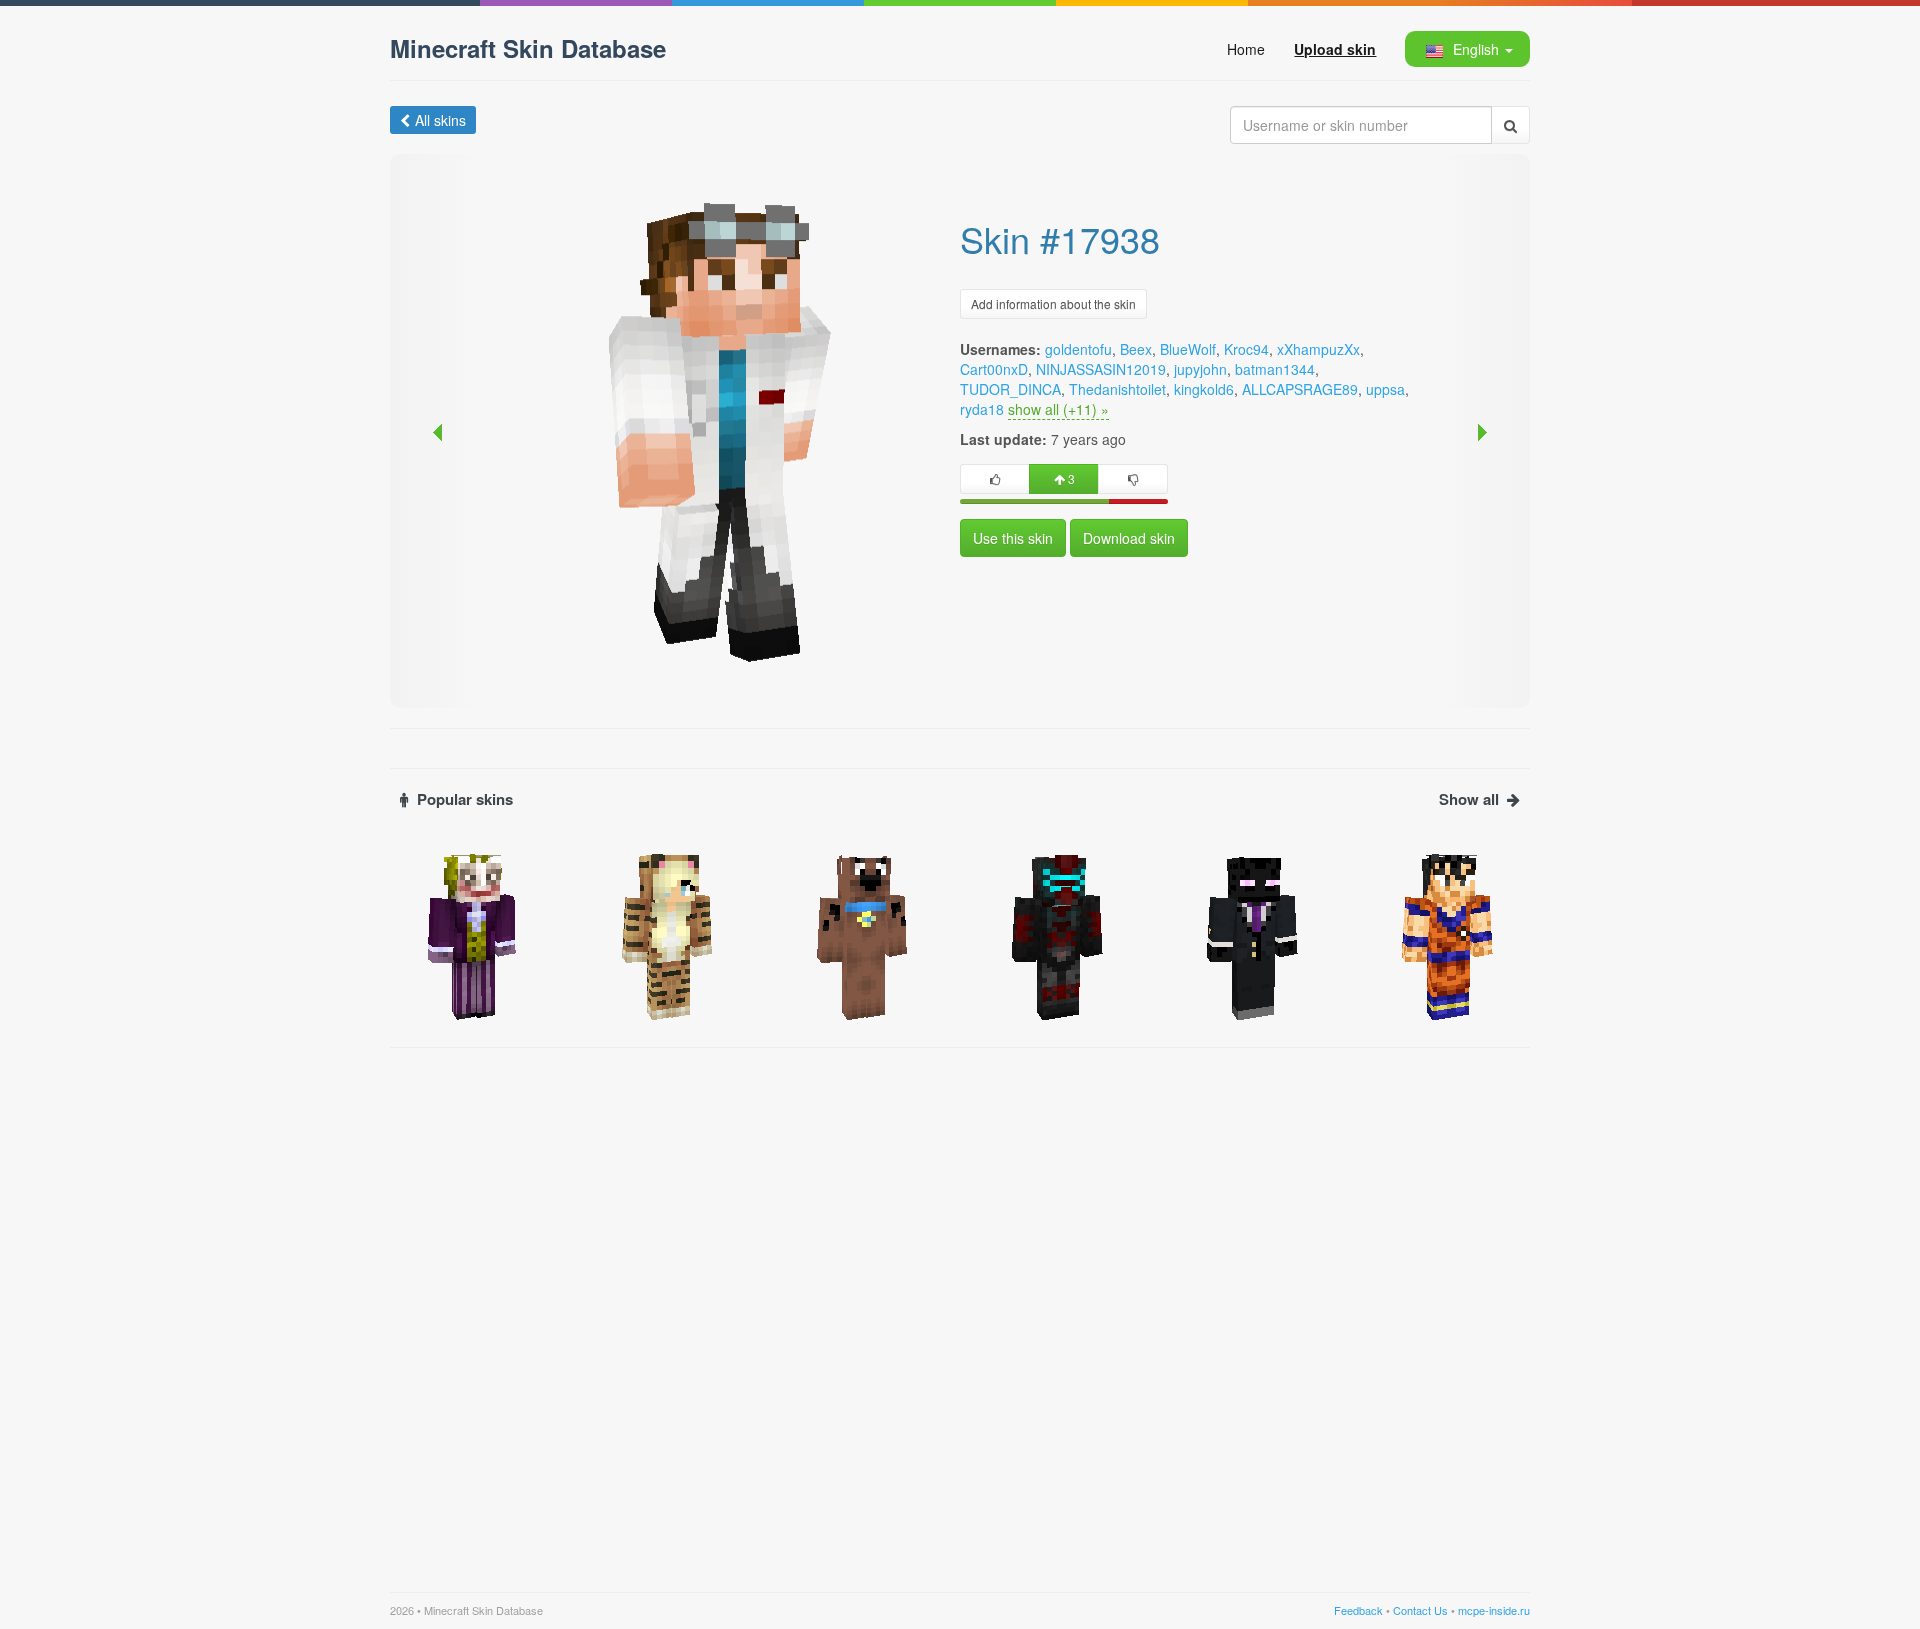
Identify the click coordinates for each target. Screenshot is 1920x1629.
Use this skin (1013, 538)
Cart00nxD (994, 369)
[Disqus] (960, 1308)
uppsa (1385, 389)
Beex (1136, 349)
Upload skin (1335, 49)
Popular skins (465, 799)
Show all (1469, 799)
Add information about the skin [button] (1053, 303)
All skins (440, 120)
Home (1246, 49)
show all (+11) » (1058, 409)
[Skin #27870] (667, 935)
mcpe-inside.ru (1494, 1610)
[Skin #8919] (472, 935)
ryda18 (982, 409)
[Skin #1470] (1057, 935)
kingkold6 (1204, 389)
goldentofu (1078, 349)
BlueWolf (1188, 349)
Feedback (1358, 1610)
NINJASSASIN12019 (1101, 369)
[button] (1466, 49)
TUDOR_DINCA (1010, 389)
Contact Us (1420, 1610)
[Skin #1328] (1447, 935)
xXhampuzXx (1318, 349)
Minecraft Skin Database (528, 48)
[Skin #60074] (1252, 935)
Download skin (1129, 538)
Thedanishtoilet (1117, 389)
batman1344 (1275, 369)
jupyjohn (1200, 369)
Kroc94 (1246, 349)
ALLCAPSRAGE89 (1300, 389)
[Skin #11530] (862, 935)
